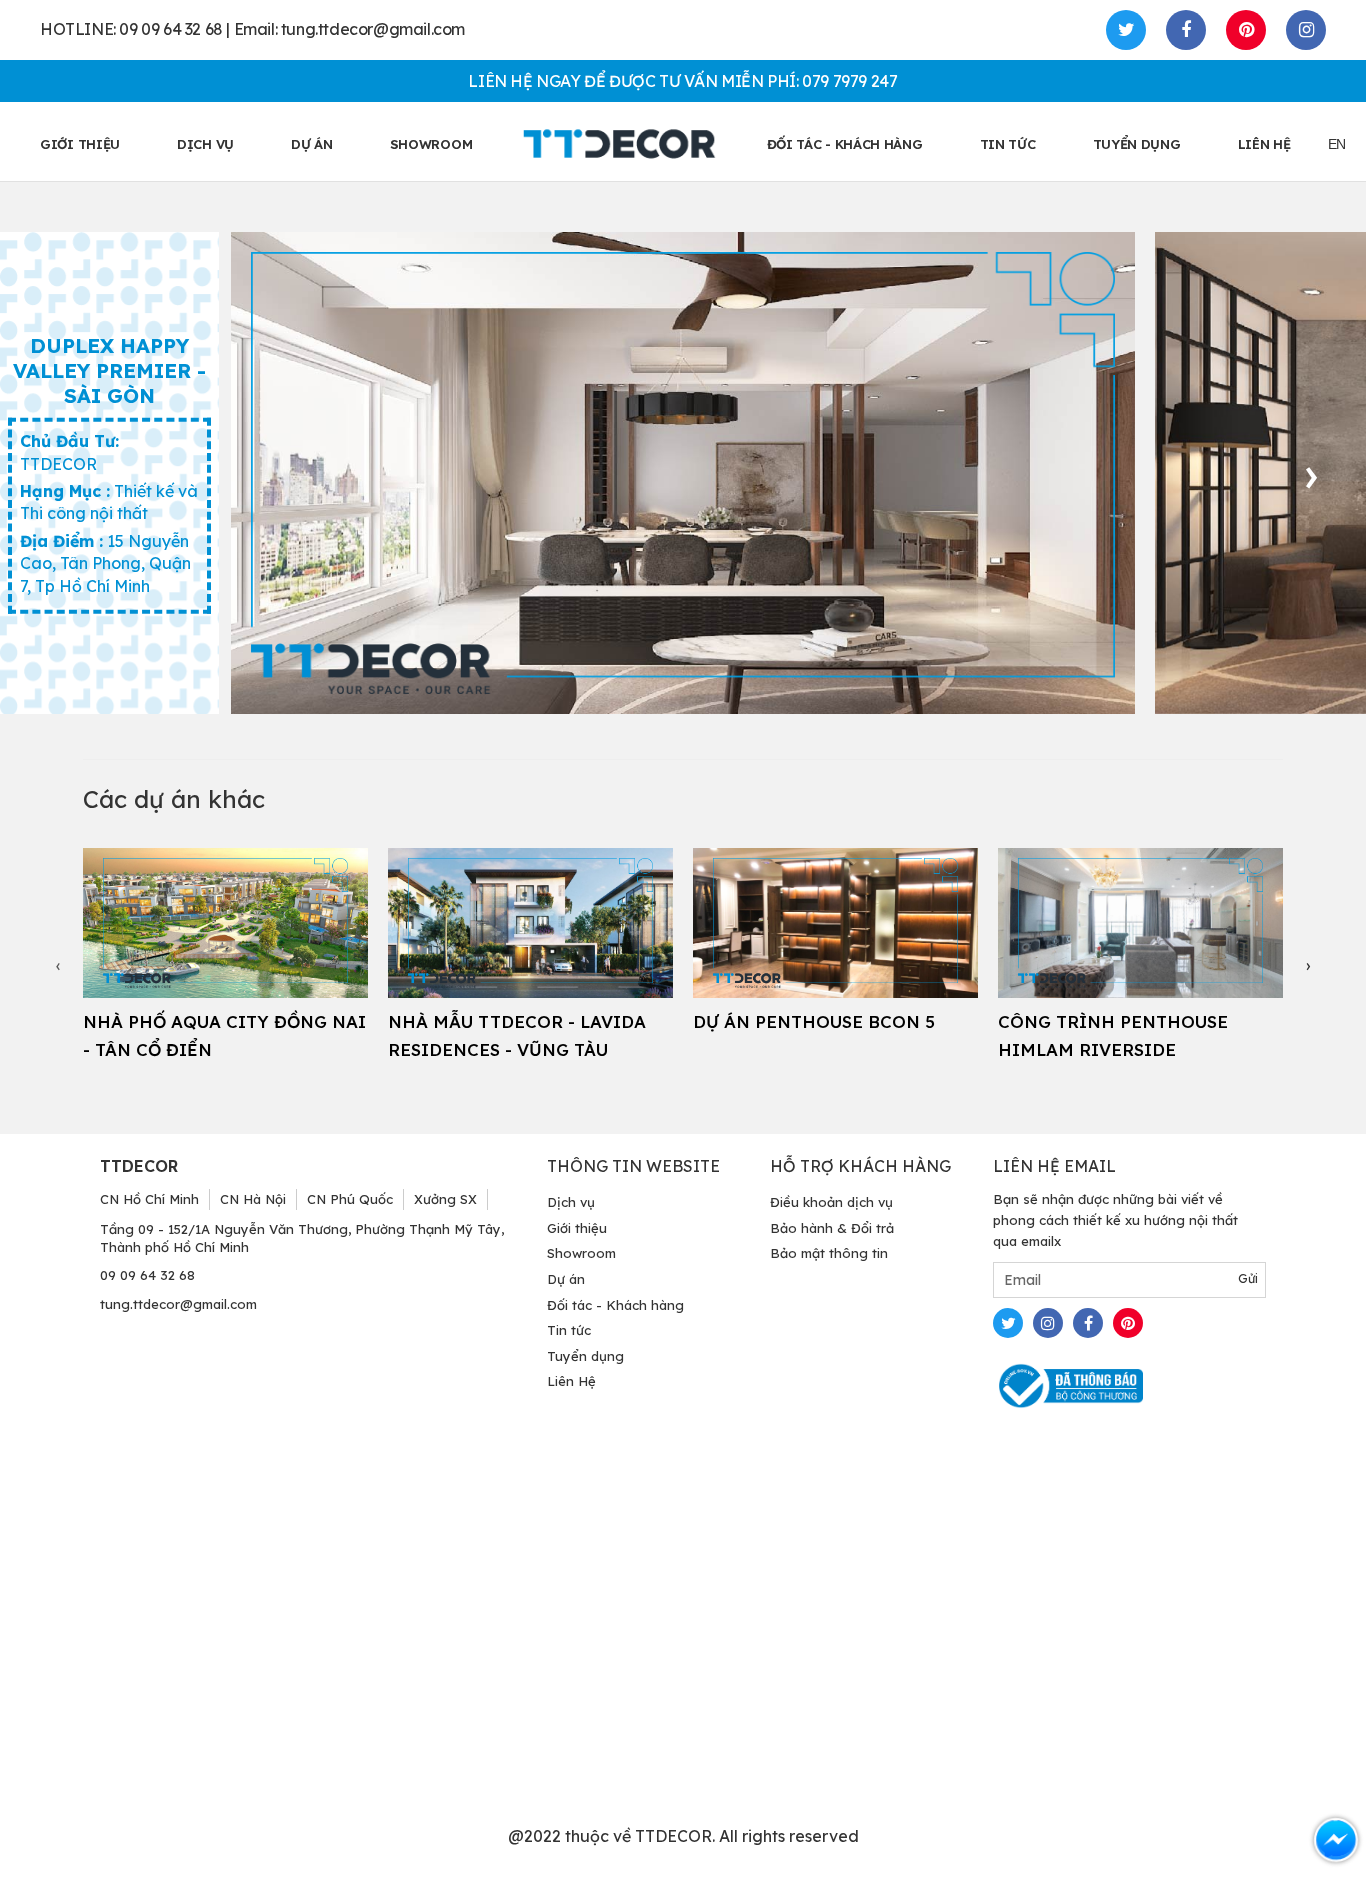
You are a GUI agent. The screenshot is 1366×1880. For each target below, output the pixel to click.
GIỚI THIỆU (80, 144)
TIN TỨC (1008, 144)
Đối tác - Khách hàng (615, 1305)
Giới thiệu (577, 1228)
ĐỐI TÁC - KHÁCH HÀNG (845, 144)
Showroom (581, 1253)
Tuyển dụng (585, 1356)
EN (1337, 144)
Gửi (1248, 1278)
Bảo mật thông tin (829, 1253)
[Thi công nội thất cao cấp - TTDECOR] (619, 143)
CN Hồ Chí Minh (149, 1199)
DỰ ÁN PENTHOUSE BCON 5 (814, 1021)
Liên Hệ (571, 1381)
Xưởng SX (445, 1199)
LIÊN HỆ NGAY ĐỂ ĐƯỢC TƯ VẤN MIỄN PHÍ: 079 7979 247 (682, 81)
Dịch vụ (205, 144)
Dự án (312, 144)
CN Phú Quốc (350, 1199)
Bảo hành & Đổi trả (832, 1228)
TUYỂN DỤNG (1137, 144)
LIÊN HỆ (1264, 144)
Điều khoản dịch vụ (831, 1202)
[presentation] (1311, 473)
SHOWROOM (431, 144)
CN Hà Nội (253, 1199)
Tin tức (569, 1330)
